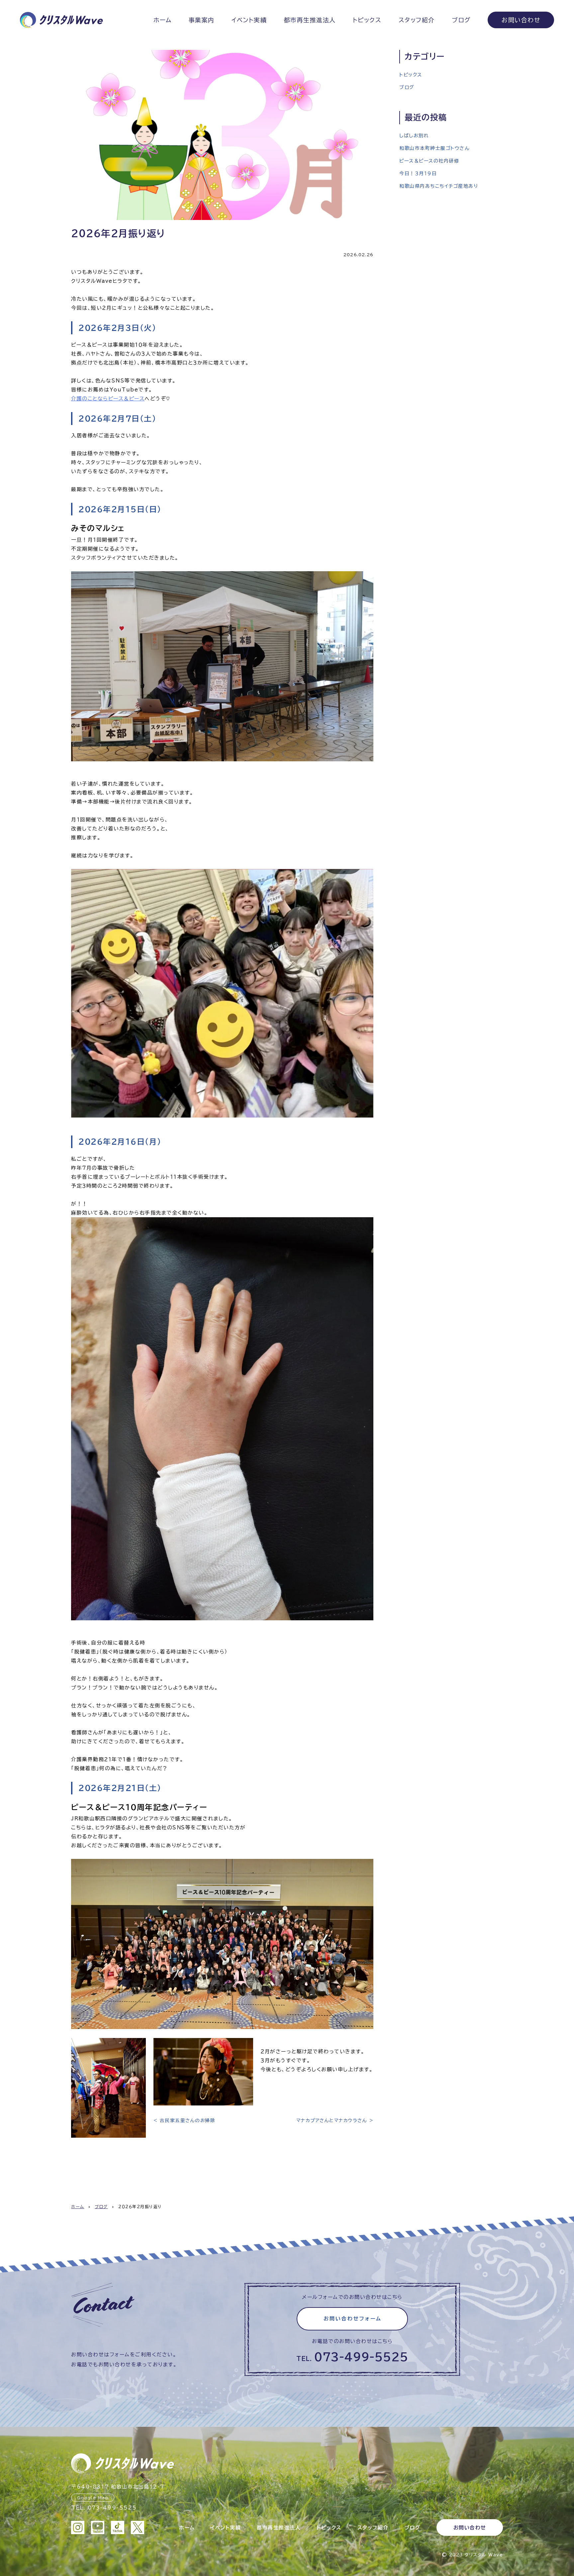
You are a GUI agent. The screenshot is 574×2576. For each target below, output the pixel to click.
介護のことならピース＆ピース (108, 399)
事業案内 (202, 20)
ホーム (163, 20)
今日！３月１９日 (418, 173)
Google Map (93, 2498)
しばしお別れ (414, 136)
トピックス (367, 20)
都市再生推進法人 (310, 20)
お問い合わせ (521, 20)
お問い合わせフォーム (353, 2319)
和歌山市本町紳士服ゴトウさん (434, 148)
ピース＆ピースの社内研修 (429, 161)
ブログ (461, 20)
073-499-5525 (361, 2357)
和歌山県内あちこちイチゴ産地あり (439, 186)
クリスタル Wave (484, 2555)
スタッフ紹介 (417, 20)
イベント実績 (249, 20)
